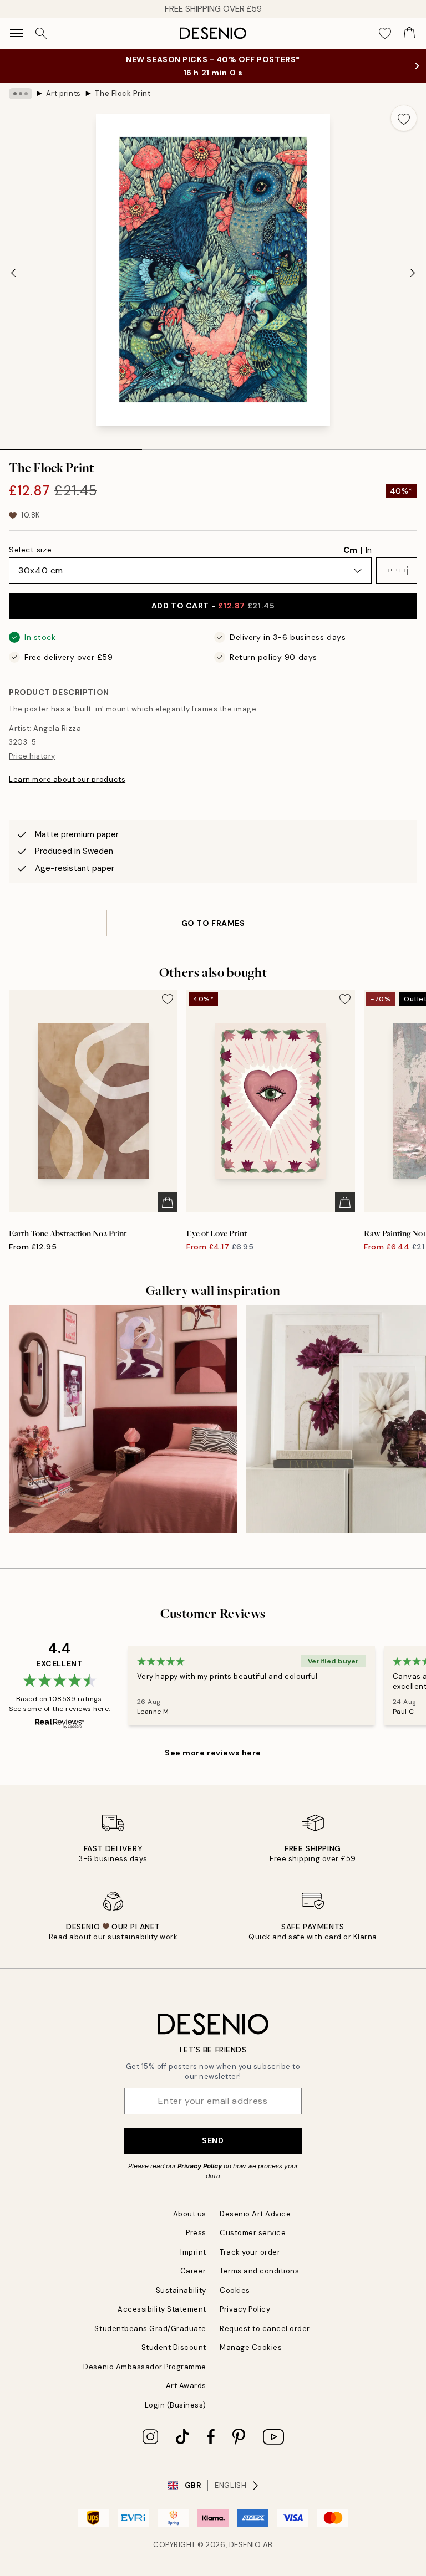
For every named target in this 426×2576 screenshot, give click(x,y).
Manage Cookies (251, 2347)
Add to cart (213, 606)
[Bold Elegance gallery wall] (123, 1419)
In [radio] (369, 550)
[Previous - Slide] (13, 273)
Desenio (245, 2545)
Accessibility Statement (162, 2309)
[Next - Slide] (413, 273)
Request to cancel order (265, 2329)
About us (190, 2214)
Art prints (64, 93)
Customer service (253, 2233)
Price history (32, 756)
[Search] (41, 33)
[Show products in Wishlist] (385, 33)
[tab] (71, 445)
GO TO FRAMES (213, 923)
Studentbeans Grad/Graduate (150, 2329)
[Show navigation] (17, 33)
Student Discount (174, 2347)
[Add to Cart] (168, 1202)
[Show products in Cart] (409, 33)
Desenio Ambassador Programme (145, 2367)
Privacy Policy (200, 2166)
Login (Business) (176, 2405)
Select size (30, 550)
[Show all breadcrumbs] (21, 94)
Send (213, 2140)
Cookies (235, 2290)
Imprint (193, 2252)
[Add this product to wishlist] (404, 118)
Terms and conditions (259, 2271)
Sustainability (181, 2290)
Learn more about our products (67, 779)
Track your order (250, 2252)
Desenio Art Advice (255, 2214)
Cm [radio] (350, 550)
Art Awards (186, 2386)
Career (193, 2271)
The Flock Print (123, 93)
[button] (397, 571)
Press (196, 2233)
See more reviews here (213, 1753)
